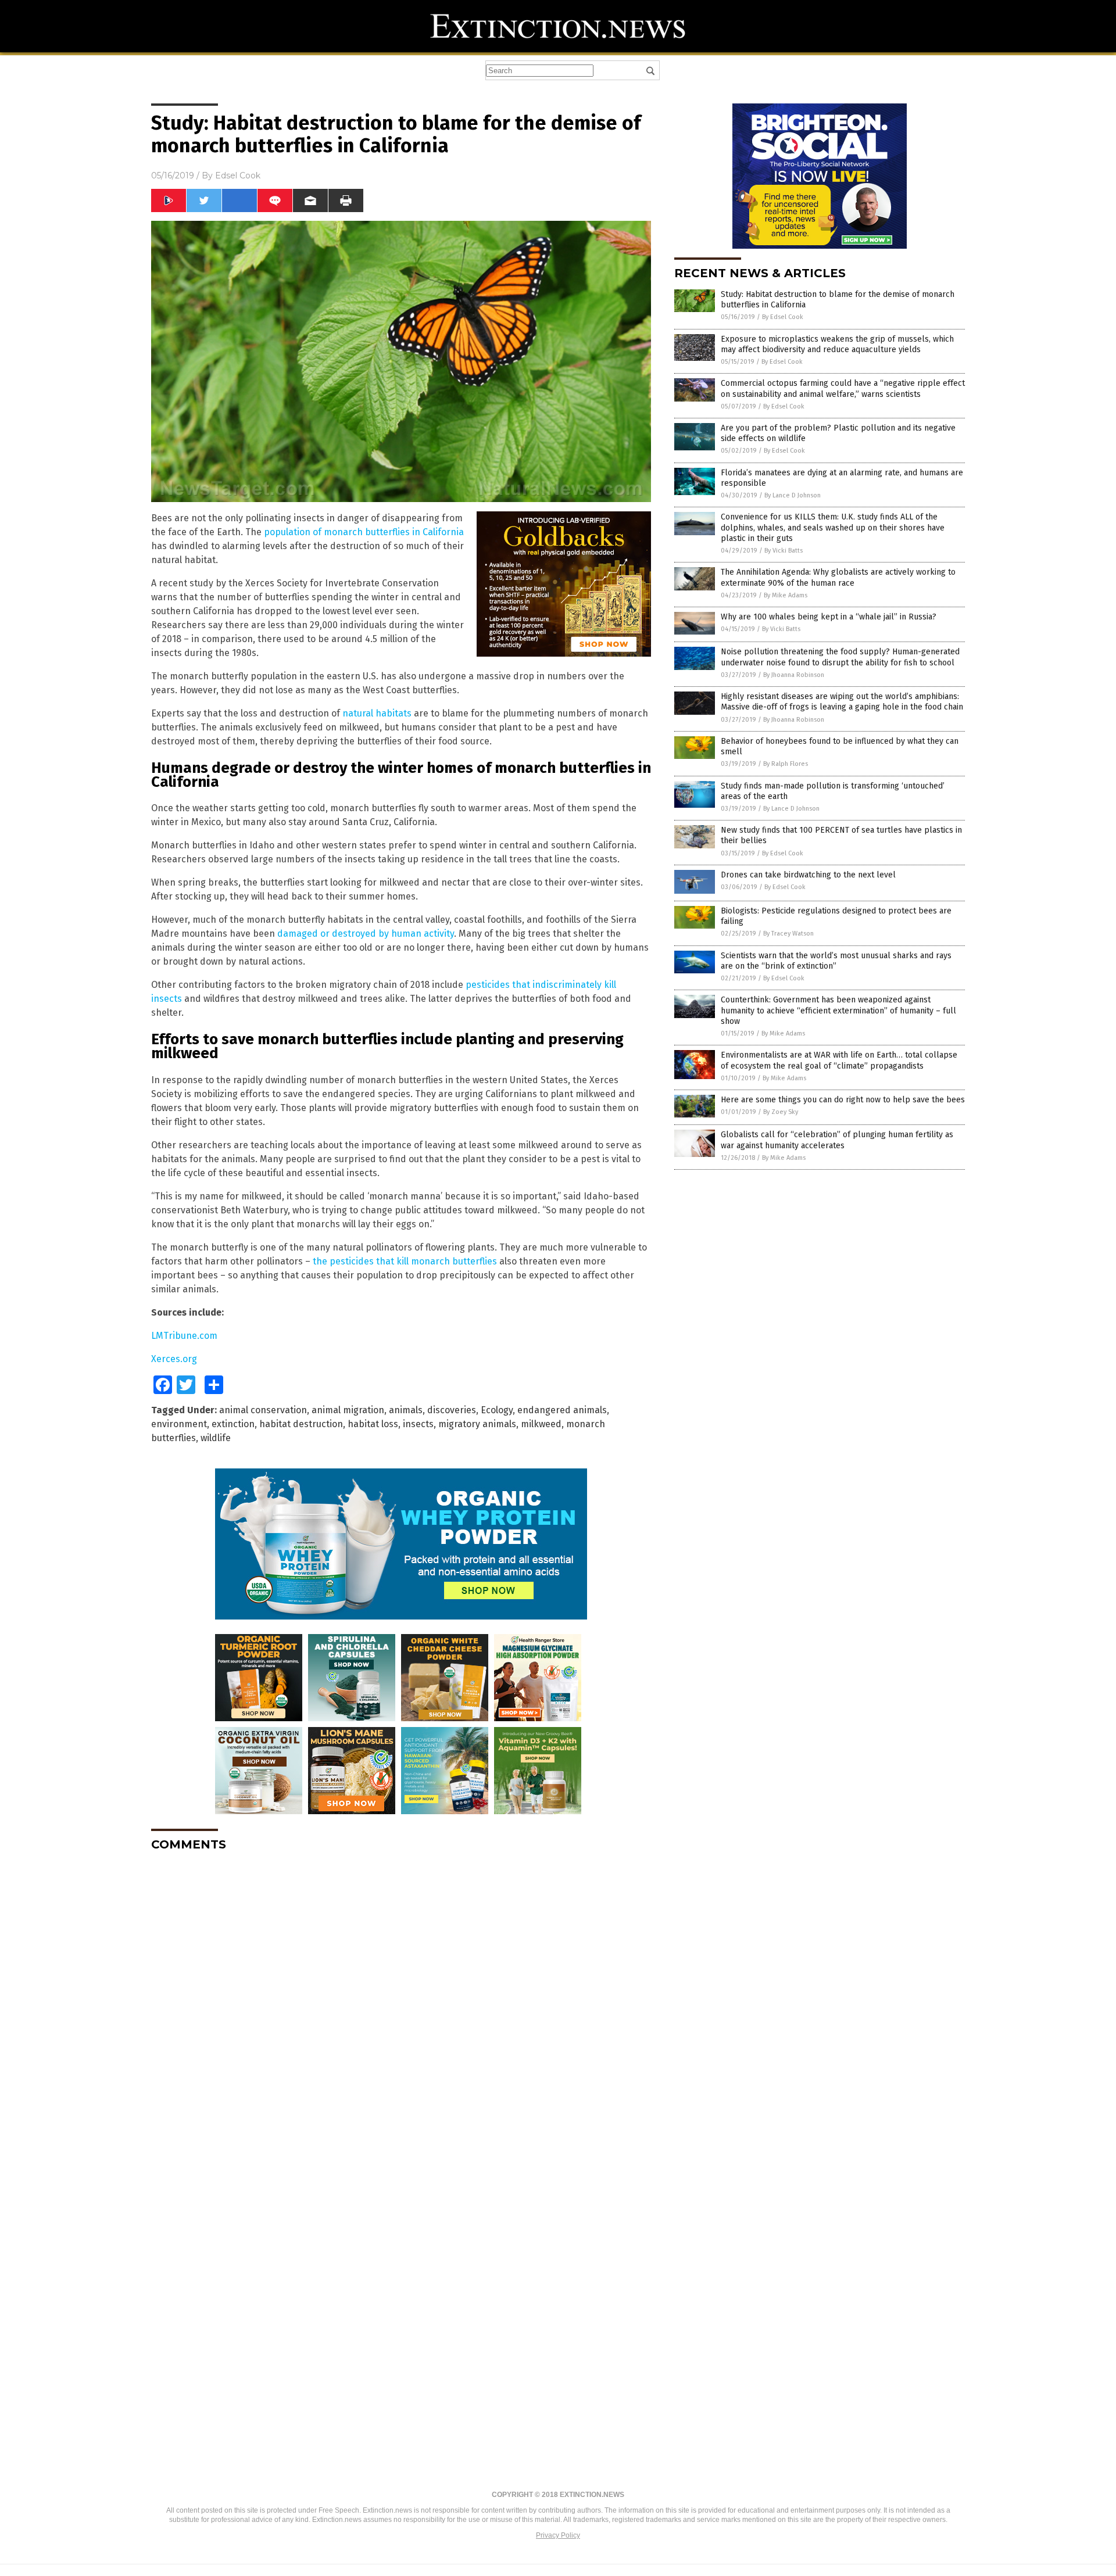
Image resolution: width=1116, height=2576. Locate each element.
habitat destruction (301, 1424)
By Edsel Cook (783, 317)
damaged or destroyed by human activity (366, 934)
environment (179, 1424)
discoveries (452, 1410)
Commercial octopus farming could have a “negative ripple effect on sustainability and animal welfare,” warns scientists (843, 388)
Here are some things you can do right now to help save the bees (843, 1100)
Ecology (497, 1410)
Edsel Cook (238, 175)
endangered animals (562, 1410)
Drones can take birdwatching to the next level (808, 875)
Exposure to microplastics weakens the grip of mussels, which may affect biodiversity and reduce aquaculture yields (837, 344)
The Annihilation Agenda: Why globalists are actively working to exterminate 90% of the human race (838, 577)
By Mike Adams (786, 595)
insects (418, 1424)
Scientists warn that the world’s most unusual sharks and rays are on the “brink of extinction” (836, 961)
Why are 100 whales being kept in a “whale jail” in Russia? (829, 617)
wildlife (216, 1438)
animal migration (348, 1410)
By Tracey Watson (788, 934)
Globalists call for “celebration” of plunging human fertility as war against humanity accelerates (837, 1140)
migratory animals (477, 1424)
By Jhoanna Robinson (794, 675)
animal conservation (263, 1410)
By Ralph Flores (786, 764)
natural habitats (377, 713)
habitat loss (373, 1424)
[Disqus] (401, 2006)
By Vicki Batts (784, 551)
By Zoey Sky (781, 1112)
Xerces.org (174, 1359)
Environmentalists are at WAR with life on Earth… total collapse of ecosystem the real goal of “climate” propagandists (839, 1060)
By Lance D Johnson (793, 495)
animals (406, 1410)
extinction (233, 1424)
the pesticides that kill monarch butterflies (405, 1261)
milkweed (541, 1424)
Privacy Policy (558, 2535)
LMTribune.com (184, 1336)
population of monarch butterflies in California (364, 532)
